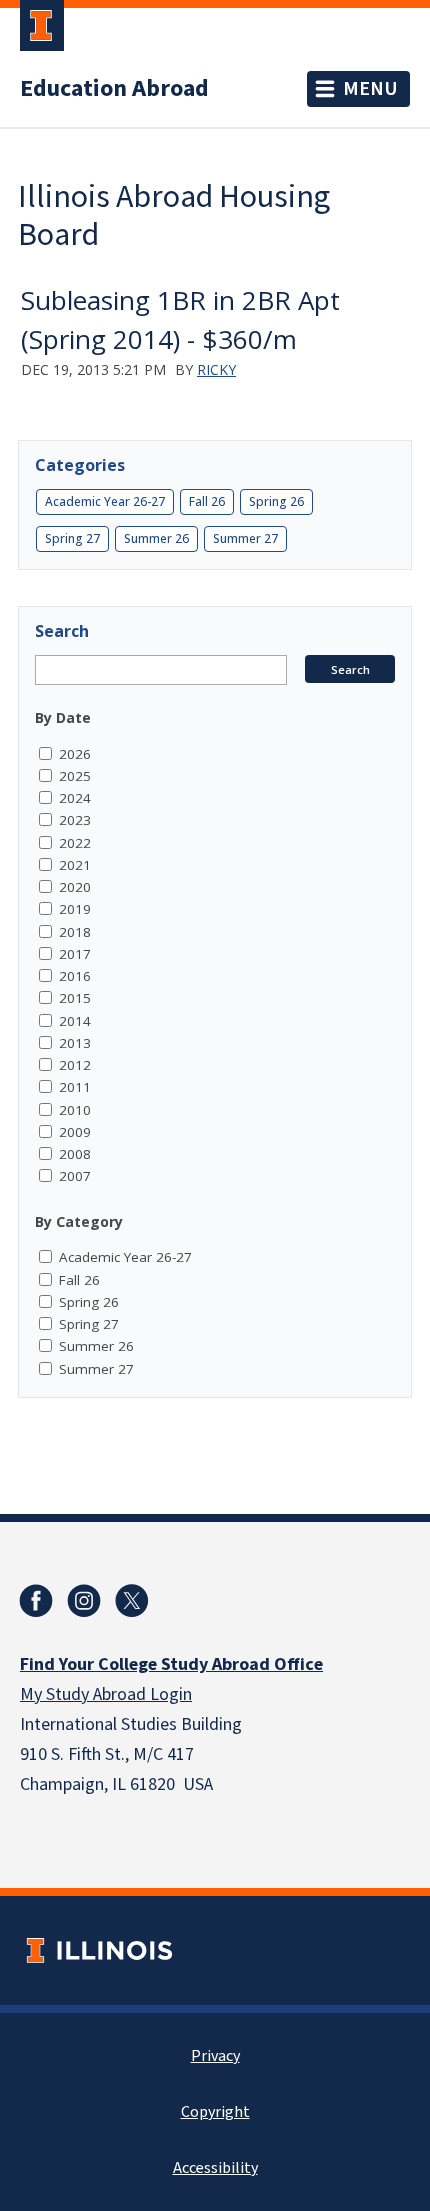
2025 (75, 776)
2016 (75, 976)
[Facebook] (36, 1601)
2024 (75, 798)
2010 (75, 1110)
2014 (75, 1021)
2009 (75, 1132)
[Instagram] (84, 1601)
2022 (75, 843)
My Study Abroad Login (106, 1694)
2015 (75, 998)
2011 (75, 1087)
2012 (75, 1065)
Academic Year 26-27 (105, 501)
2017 (75, 954)
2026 (75, 754)
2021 (75, 865)
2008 (75, 1154)
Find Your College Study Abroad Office (171, 1664)
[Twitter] (132, 1601)
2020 (75, 887)
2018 (75, 932)
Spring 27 (72, 538)
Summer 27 (245, 538)
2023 (75, 820)
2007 (75, 1176)
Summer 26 (156, 538)
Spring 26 (276, 501)
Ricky (216, 369)
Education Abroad (114, 89)
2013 (75, 1043)
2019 (75, 909)
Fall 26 (207, 501)
